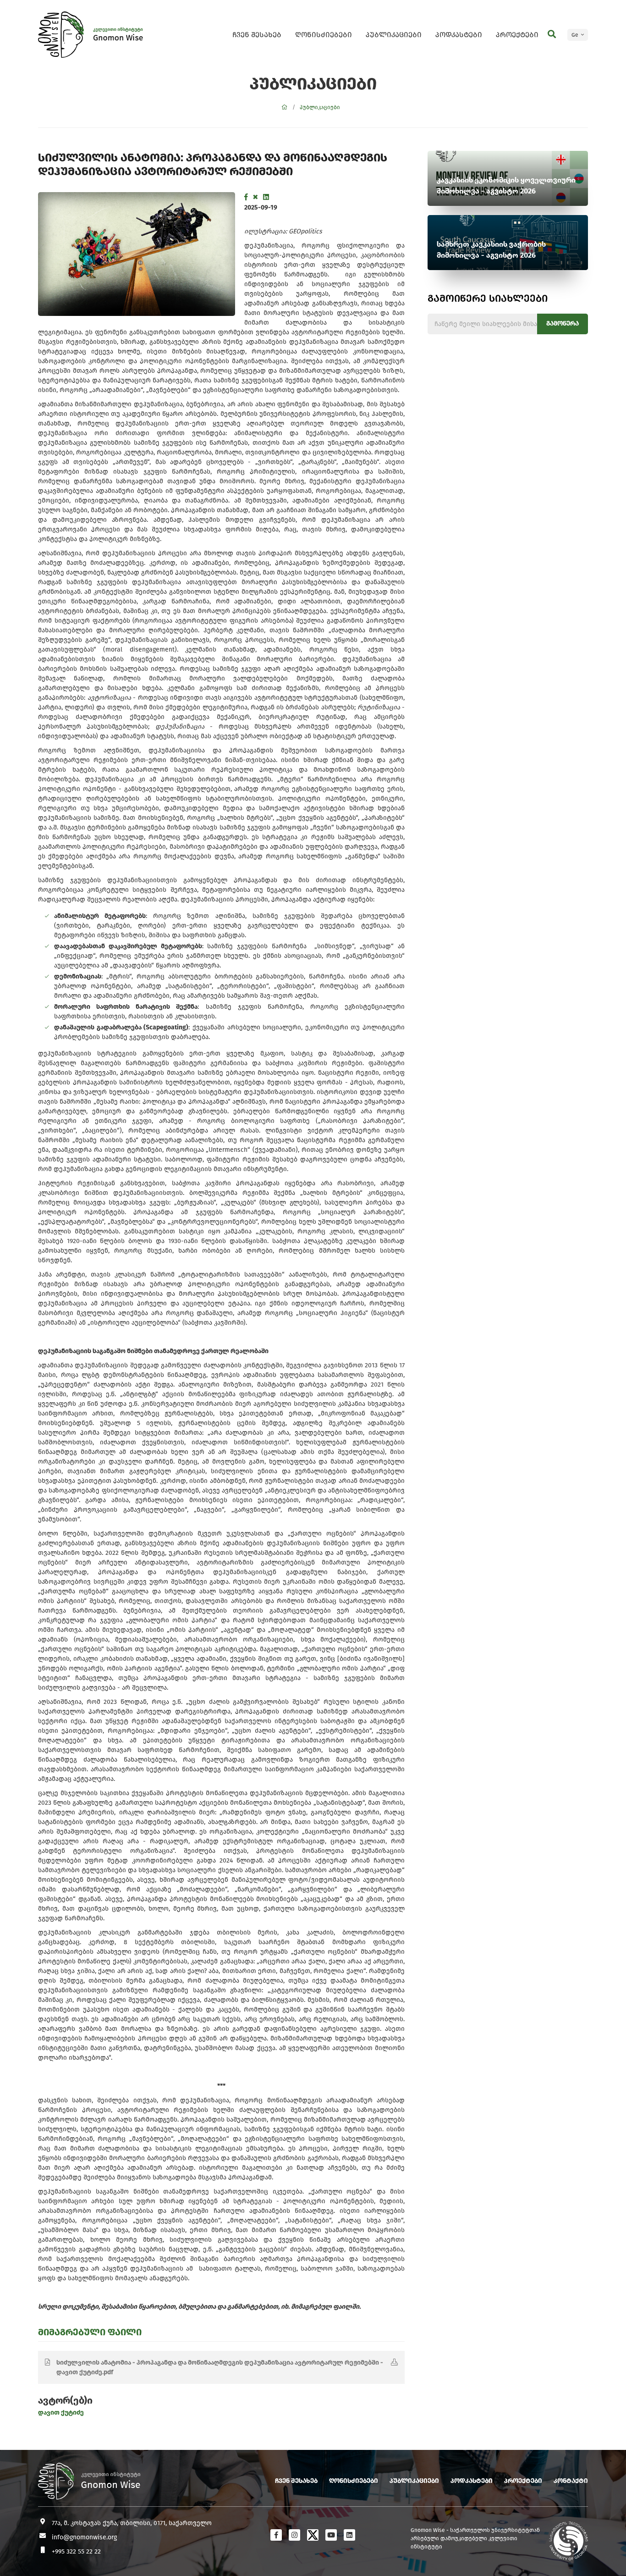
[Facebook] (246, 197)
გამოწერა (563, 323)
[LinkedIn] (266, 197)
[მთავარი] (285, 107)
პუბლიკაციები (394, 35)
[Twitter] (255, 197)
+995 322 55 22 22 (76, 2551)
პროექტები (517, 35)
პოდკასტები (459, 35)
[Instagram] (294, 2535)
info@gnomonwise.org (84, 2537)
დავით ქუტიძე (61, 2413)
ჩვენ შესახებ (257, 35)
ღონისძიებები (324, 35)
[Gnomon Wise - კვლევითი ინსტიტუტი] (61, 35)
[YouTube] (331, 2535)
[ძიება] (552, 34)
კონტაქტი (571, 2481)
